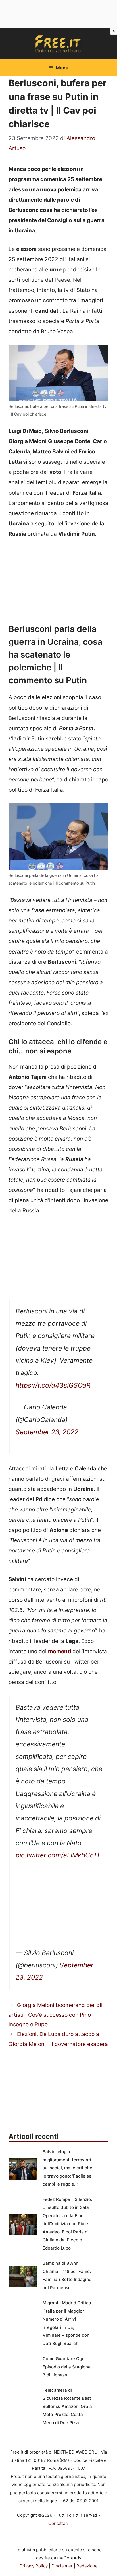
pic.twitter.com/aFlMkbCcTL (58, 1855)
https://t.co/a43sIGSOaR (53, 1385)
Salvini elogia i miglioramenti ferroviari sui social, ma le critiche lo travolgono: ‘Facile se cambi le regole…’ (67, 2168)
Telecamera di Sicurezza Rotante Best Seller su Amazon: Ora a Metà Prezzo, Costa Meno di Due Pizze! (67, 2406)
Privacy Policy (34, 2566)
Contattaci (58, 2523)
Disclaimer (62, 2566)
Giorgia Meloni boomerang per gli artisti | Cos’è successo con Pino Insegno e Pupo (56, 2015)
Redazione (87, 2566)
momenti (59, 1651)
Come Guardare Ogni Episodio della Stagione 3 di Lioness (67, 2367)
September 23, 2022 (47, 1432)
